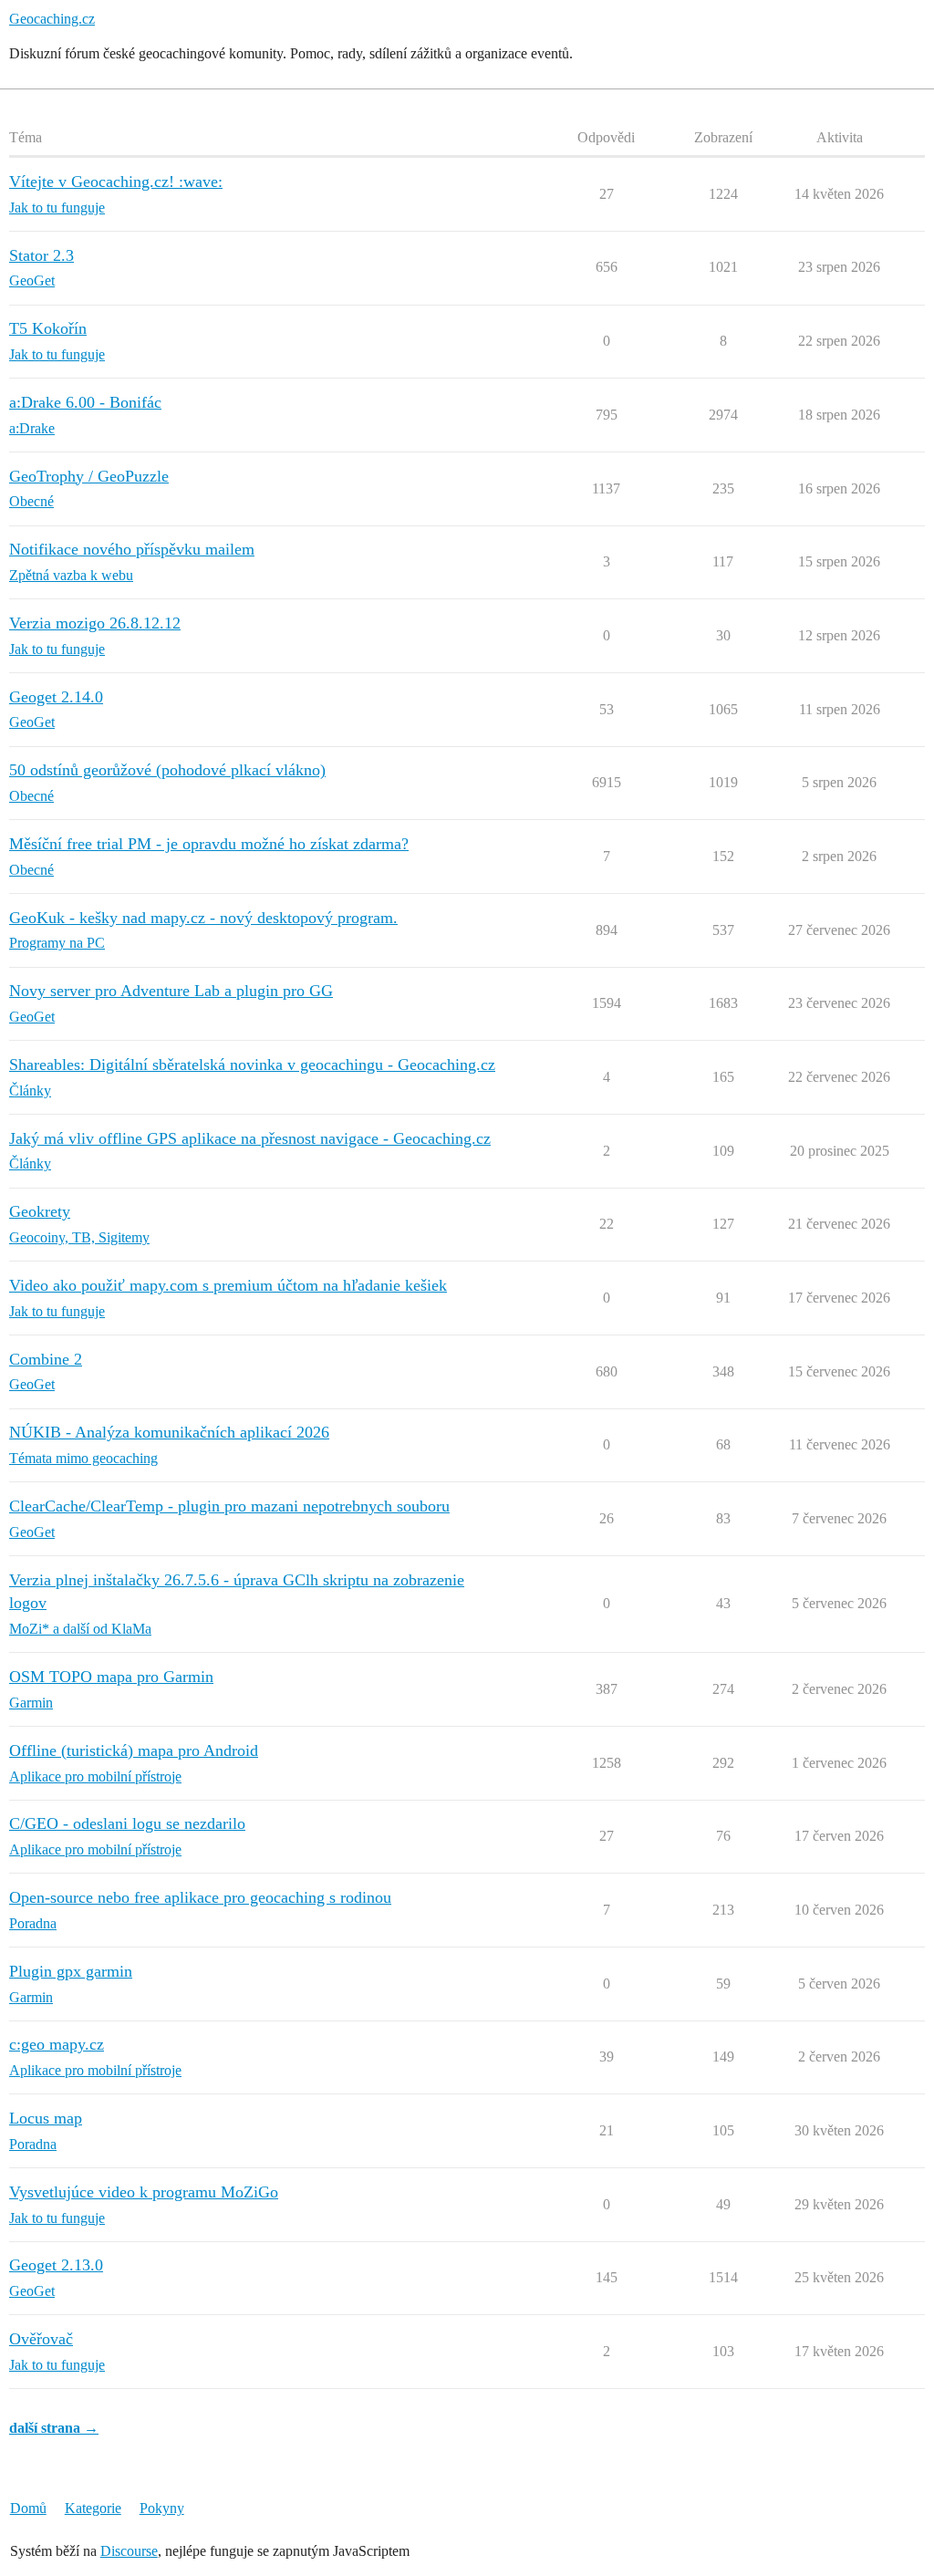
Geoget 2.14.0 (56, 697)
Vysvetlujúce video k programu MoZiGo (144, 2192)
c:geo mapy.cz (57, 2044)
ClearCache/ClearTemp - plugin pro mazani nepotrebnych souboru (229, 1506)
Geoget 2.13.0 (56, 2265)
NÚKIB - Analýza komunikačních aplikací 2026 (169, 1432)
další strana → (54, 2428)
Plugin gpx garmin (71, 1971)
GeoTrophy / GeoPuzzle (89, 476)
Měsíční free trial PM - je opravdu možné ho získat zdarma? (209, 844)
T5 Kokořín (48, 328)
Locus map (46, 2118)
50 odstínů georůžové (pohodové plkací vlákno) (167, 770)
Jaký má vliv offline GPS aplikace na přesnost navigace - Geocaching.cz (250, 1138)
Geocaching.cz (52, 19)
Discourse (129, 2551)
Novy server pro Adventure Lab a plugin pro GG (171, 991)
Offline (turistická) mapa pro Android (134, 1750)
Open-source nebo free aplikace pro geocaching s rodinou (200, 1897)
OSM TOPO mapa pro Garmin (111, 1677)
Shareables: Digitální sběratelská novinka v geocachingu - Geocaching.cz (252, 1065)
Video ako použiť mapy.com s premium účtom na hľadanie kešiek (228, 1285)
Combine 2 (46, 1359)
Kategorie (93, 2508)
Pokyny (162, 2508)
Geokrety (40, 1211)
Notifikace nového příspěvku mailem (132, 549)
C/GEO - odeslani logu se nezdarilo (127, 1823)
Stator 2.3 (42, 255)
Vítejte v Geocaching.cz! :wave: (116, 182)
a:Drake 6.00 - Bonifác (85, 402)
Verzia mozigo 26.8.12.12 (95, 623)
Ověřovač (41, 2339)
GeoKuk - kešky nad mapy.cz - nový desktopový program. (203, 918)
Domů (28, 2508)
